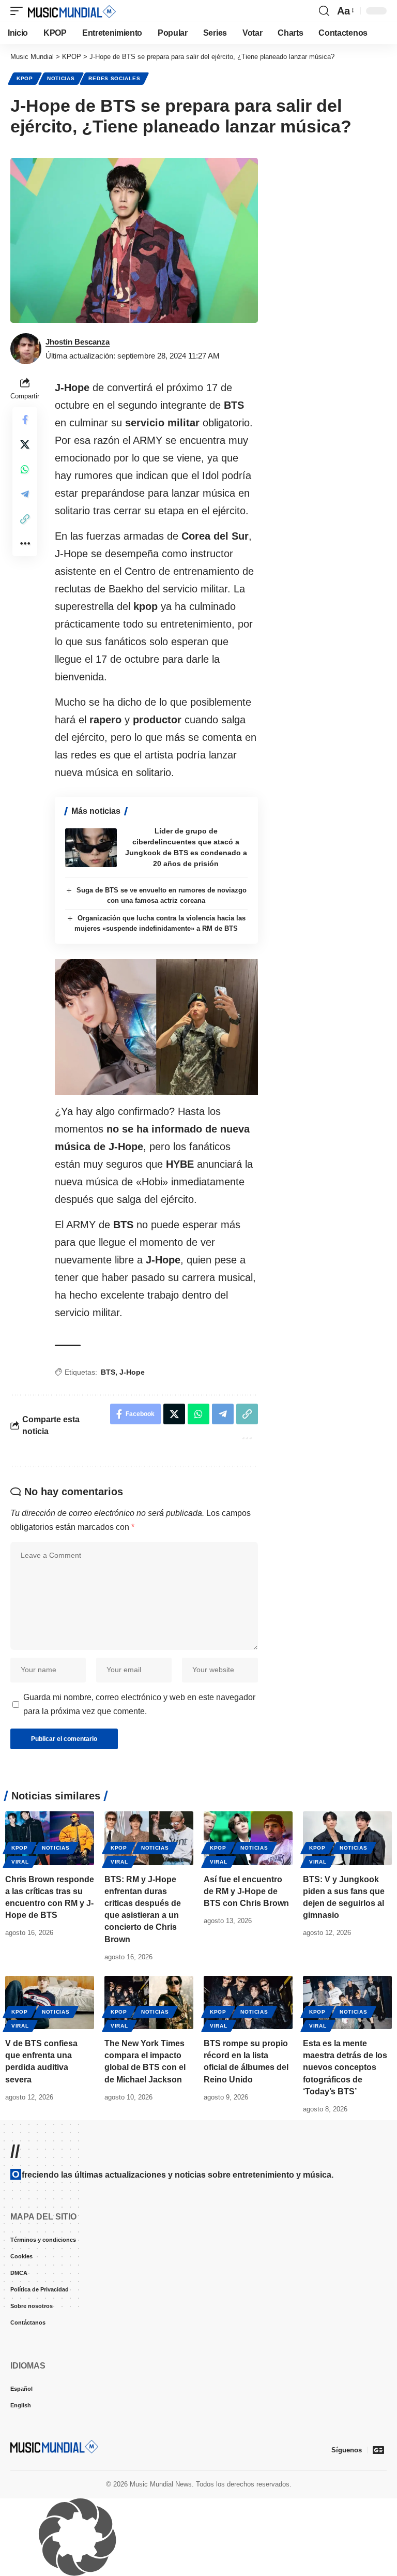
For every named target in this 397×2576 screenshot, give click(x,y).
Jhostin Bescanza (78, 342)
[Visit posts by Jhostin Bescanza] (26, 349)
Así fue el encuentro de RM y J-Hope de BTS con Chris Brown (246, 1891)
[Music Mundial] (72, 11)
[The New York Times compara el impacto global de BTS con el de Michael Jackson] (149, 2002)
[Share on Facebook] (25, 420)
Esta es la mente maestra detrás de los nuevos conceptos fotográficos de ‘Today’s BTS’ (345, 2067)
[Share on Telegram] (25, 494)
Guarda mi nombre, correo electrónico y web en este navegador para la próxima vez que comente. (139, 1704)
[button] (19, 11)
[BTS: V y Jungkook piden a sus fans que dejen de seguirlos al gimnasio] (347, 1838)
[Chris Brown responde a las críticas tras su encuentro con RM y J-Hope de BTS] (50, 1838)
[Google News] (378, 2450)
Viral (20, 1862)
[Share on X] (25, 444)
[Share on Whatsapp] (25, 469)
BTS (108, 1372)
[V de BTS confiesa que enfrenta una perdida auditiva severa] (50, 2002)
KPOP (25, 78)
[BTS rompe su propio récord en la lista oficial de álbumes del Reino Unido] (248, 2002)
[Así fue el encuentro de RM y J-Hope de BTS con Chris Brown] (248, 1838)
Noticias (61, 78)
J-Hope (132, 1372)
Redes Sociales (114, 78)
